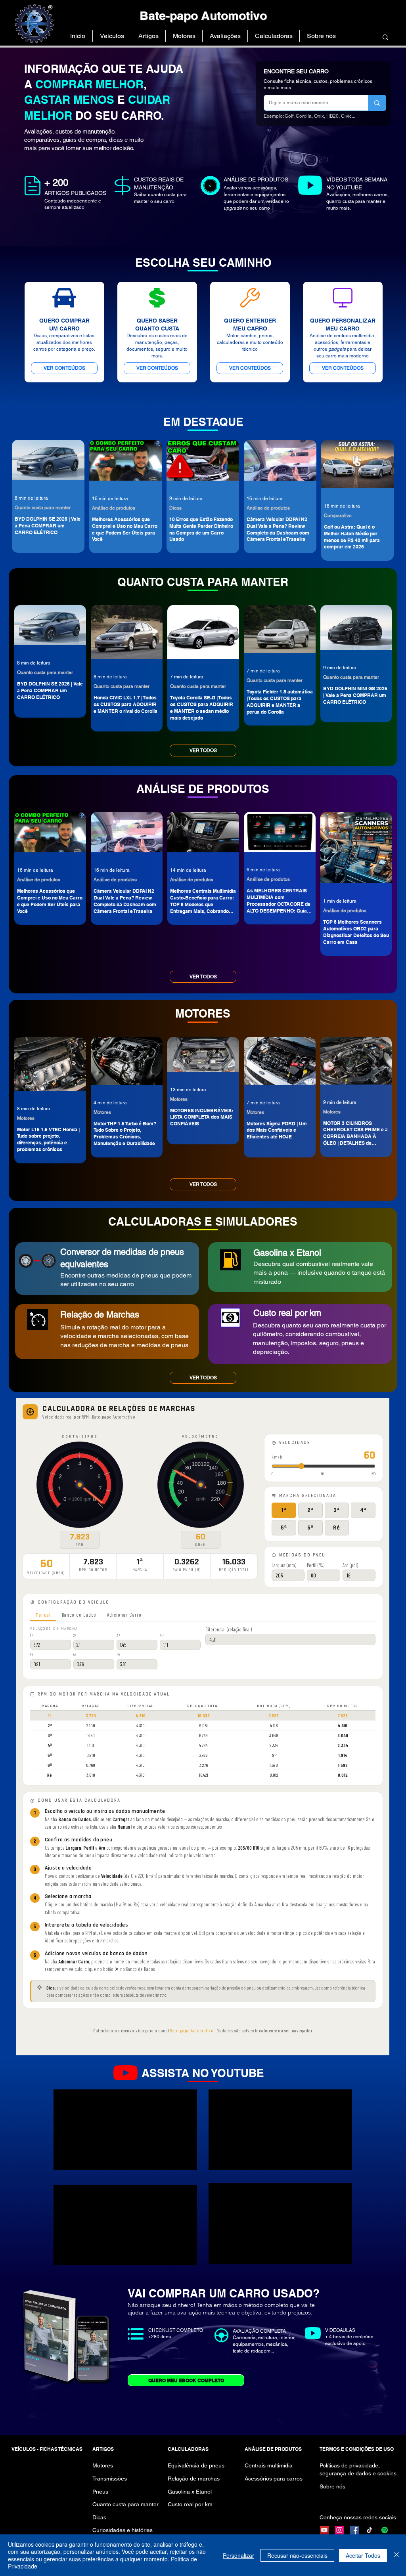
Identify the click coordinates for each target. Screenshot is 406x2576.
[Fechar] (396, 2555)
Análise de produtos (114, 508)
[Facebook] (354, 2530)
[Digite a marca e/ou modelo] (377, 103)
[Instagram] (339, 2530)
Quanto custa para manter (43, 508)
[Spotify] (385, 2530)
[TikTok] (370, 2530)
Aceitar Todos (363, 2555)
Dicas (175, 508)
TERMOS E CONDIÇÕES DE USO (357, 2449)
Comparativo (338, 516)
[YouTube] (324, 2530)
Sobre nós (332, 2486)
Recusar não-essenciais (297, 2555)
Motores (26, 1118)
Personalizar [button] (238, 2555)
